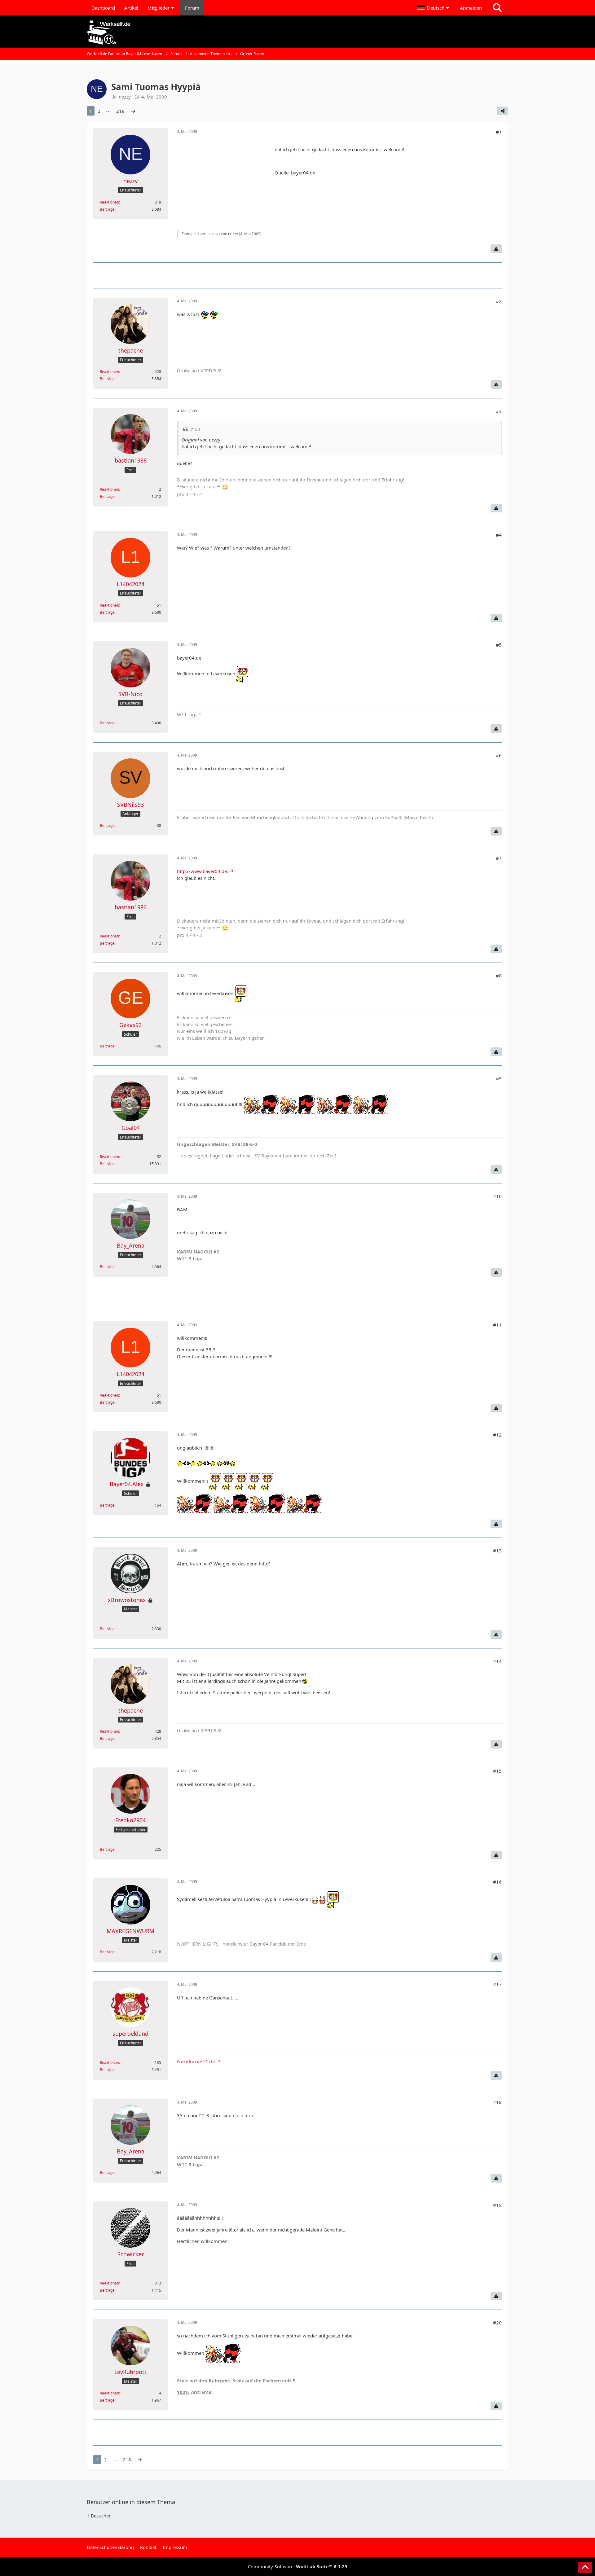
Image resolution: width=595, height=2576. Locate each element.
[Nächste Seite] (133, 111)
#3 (499, 411)
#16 (497, 1882)
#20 (497, 2323)
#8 (499, 976)
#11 (497, 1325)
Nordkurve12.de (196, 2061)
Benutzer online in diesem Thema (131, 2502)
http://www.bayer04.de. (203, 871)
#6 (499, 755)
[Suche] (497, 8)
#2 (499, 301)
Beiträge (107, 209)
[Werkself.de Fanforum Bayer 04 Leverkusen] (297, 32)
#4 (499, 535)
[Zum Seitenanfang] (585, 2567)
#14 (497, 1661)
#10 (497, 1196)
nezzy (125, 97)
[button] (434, 8)
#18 (497, 2102)
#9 (499, 1078)
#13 (497, 1551)
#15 (497, 1771)
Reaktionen (109, 202)
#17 (497, 1984)
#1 (499, 132)
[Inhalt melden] (496, 249)
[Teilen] (503, 111)
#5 (499, 645)
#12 (497, 1435)
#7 (499, 858)
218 (120, 111)
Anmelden (471, 8)
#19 (497, 2205)
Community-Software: (298, 2566)
